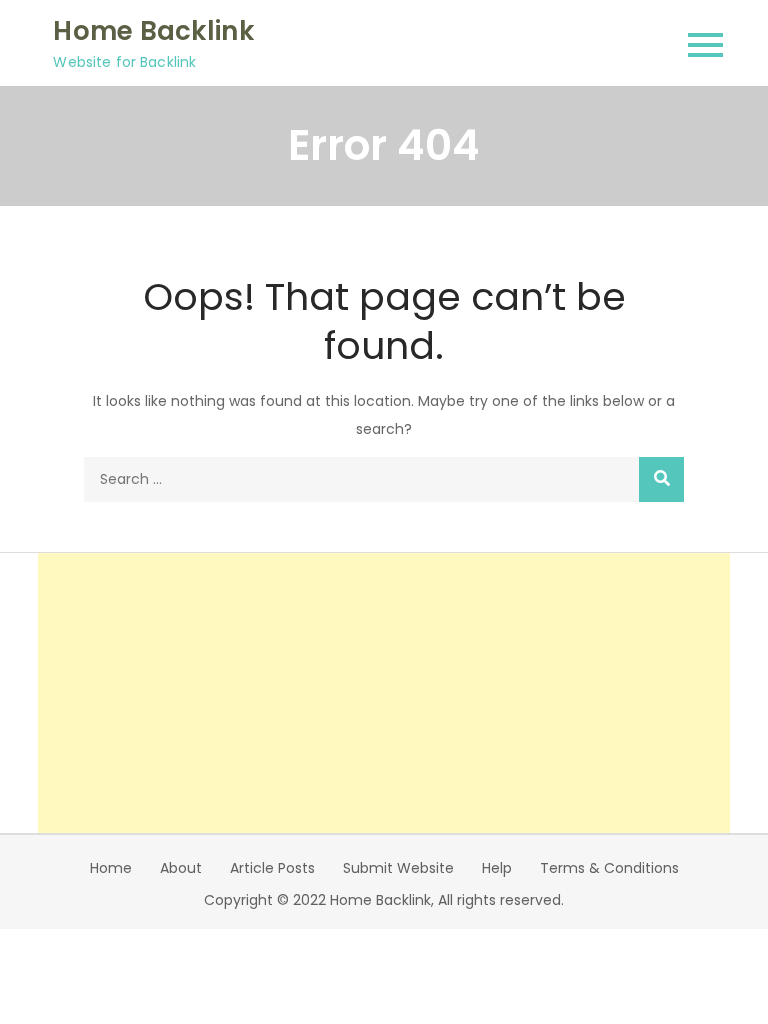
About (181, 868)
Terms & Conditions (609, 868)
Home (111, 868)
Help (497, 868)
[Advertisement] (384, 693)
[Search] (661, 479)
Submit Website (398, 868)
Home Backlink (153, 31)
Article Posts (272, 868)
